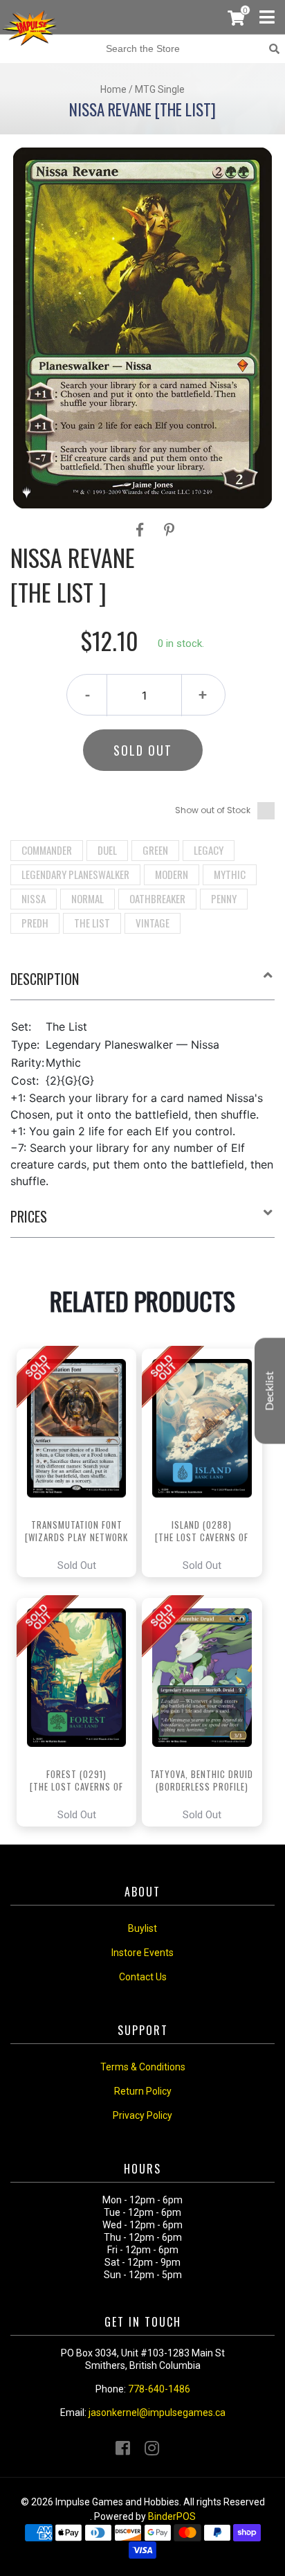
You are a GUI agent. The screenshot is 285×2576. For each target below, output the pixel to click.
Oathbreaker (157, 898)
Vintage (153, 923)
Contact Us (143, 1977)
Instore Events (142, 1953)
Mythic (230, 874)
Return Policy (143, 2091)
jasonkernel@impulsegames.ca (157, 2413)
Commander (47, 850)
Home (113, 89)
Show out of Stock (213, 810)
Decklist (270, 1391)
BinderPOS (172, 2516)
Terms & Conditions (143, 2067)
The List (92, 923)
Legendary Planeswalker (75, 874)
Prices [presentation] (29, 1216)
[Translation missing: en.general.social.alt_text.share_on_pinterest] (169, 530)
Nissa (34, 898)
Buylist (142, 1928)
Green (155, 850)
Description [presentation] (45, 979)
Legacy (209, 850)
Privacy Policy (142, 2115)
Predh (35, 923)
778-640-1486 (159, 2389)
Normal (88, 898)
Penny (224, 898)
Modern (172, 874)
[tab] (142, 984)
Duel (107, 850)
